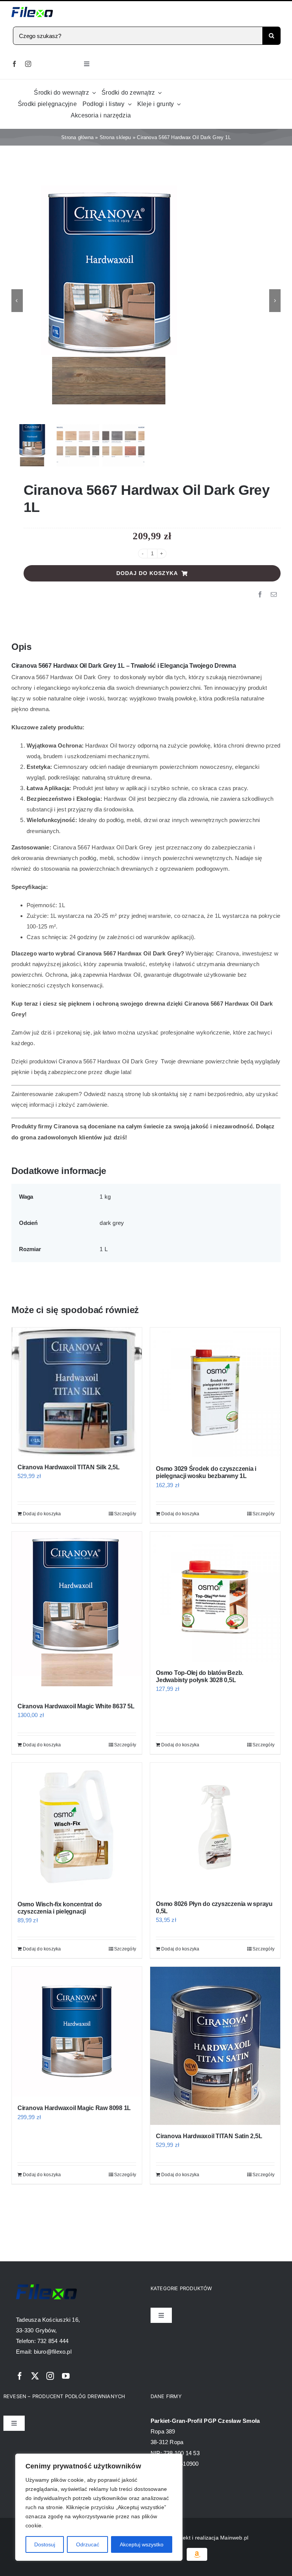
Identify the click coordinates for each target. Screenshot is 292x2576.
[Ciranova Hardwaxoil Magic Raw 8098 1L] (77, 2032)
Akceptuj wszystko (142, 2544)
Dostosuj (45, 2544)
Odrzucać (88, 2544)
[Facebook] (260, 595)
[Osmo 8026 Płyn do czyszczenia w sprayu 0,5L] (215, 1828)
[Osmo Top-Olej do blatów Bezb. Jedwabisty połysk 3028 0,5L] (215, 1597)
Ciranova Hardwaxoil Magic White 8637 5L (76, 1706)
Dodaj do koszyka (147, 573)
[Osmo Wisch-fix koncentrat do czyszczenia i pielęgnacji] (77, 1828)
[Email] (274, 595)
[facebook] (14, 64)
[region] (99, 2507)
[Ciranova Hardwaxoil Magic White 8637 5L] (77, 1613)
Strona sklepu (115, 137)
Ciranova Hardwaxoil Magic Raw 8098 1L (74, 2108)
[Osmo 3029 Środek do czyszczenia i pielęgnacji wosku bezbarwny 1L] (215, 1393)
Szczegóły (125, 1514)
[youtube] (66, 2376)
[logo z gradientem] (32, 10)
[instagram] (28, 64)
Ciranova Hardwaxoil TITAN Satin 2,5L (209, 2136)
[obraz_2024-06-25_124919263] (146, 301)
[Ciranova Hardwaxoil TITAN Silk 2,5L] (77, 1392)
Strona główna (77, 137)
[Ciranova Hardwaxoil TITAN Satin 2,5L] (215, 2046)
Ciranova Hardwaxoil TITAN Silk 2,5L (69, 1467)
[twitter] (35, 2376)
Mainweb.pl (234, 2538)
